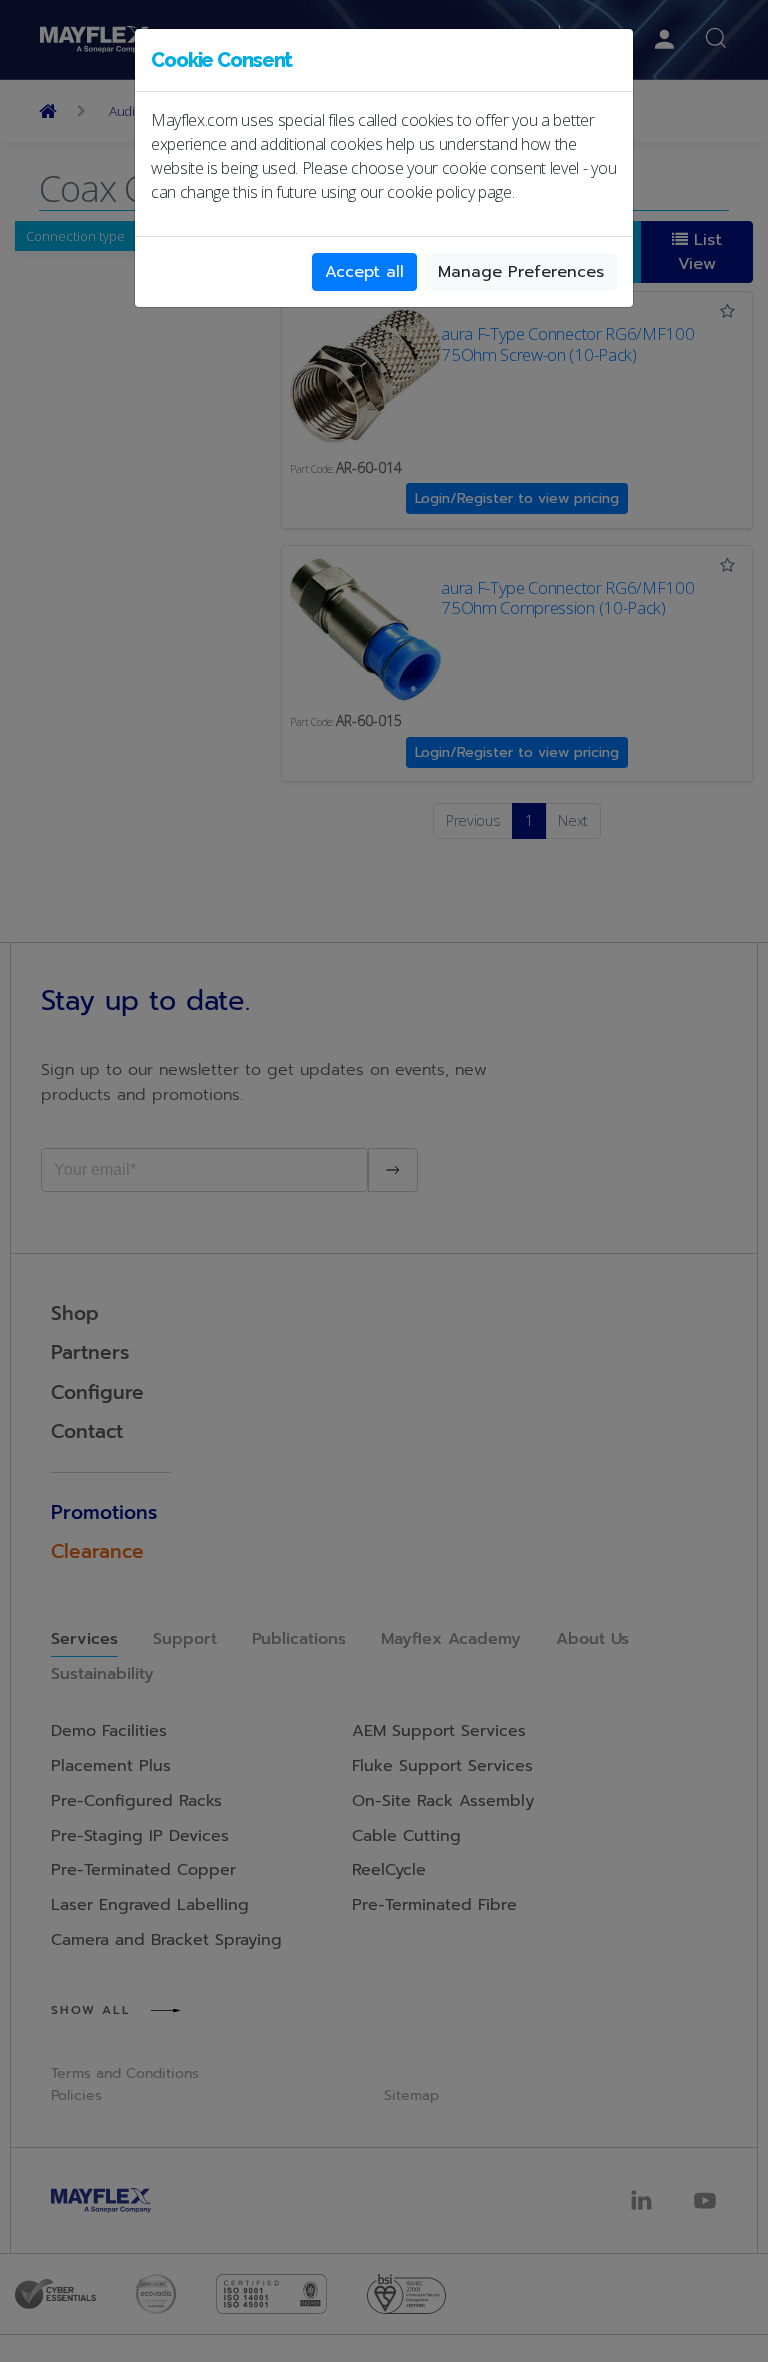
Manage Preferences (521, 272)
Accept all (364, 272)
